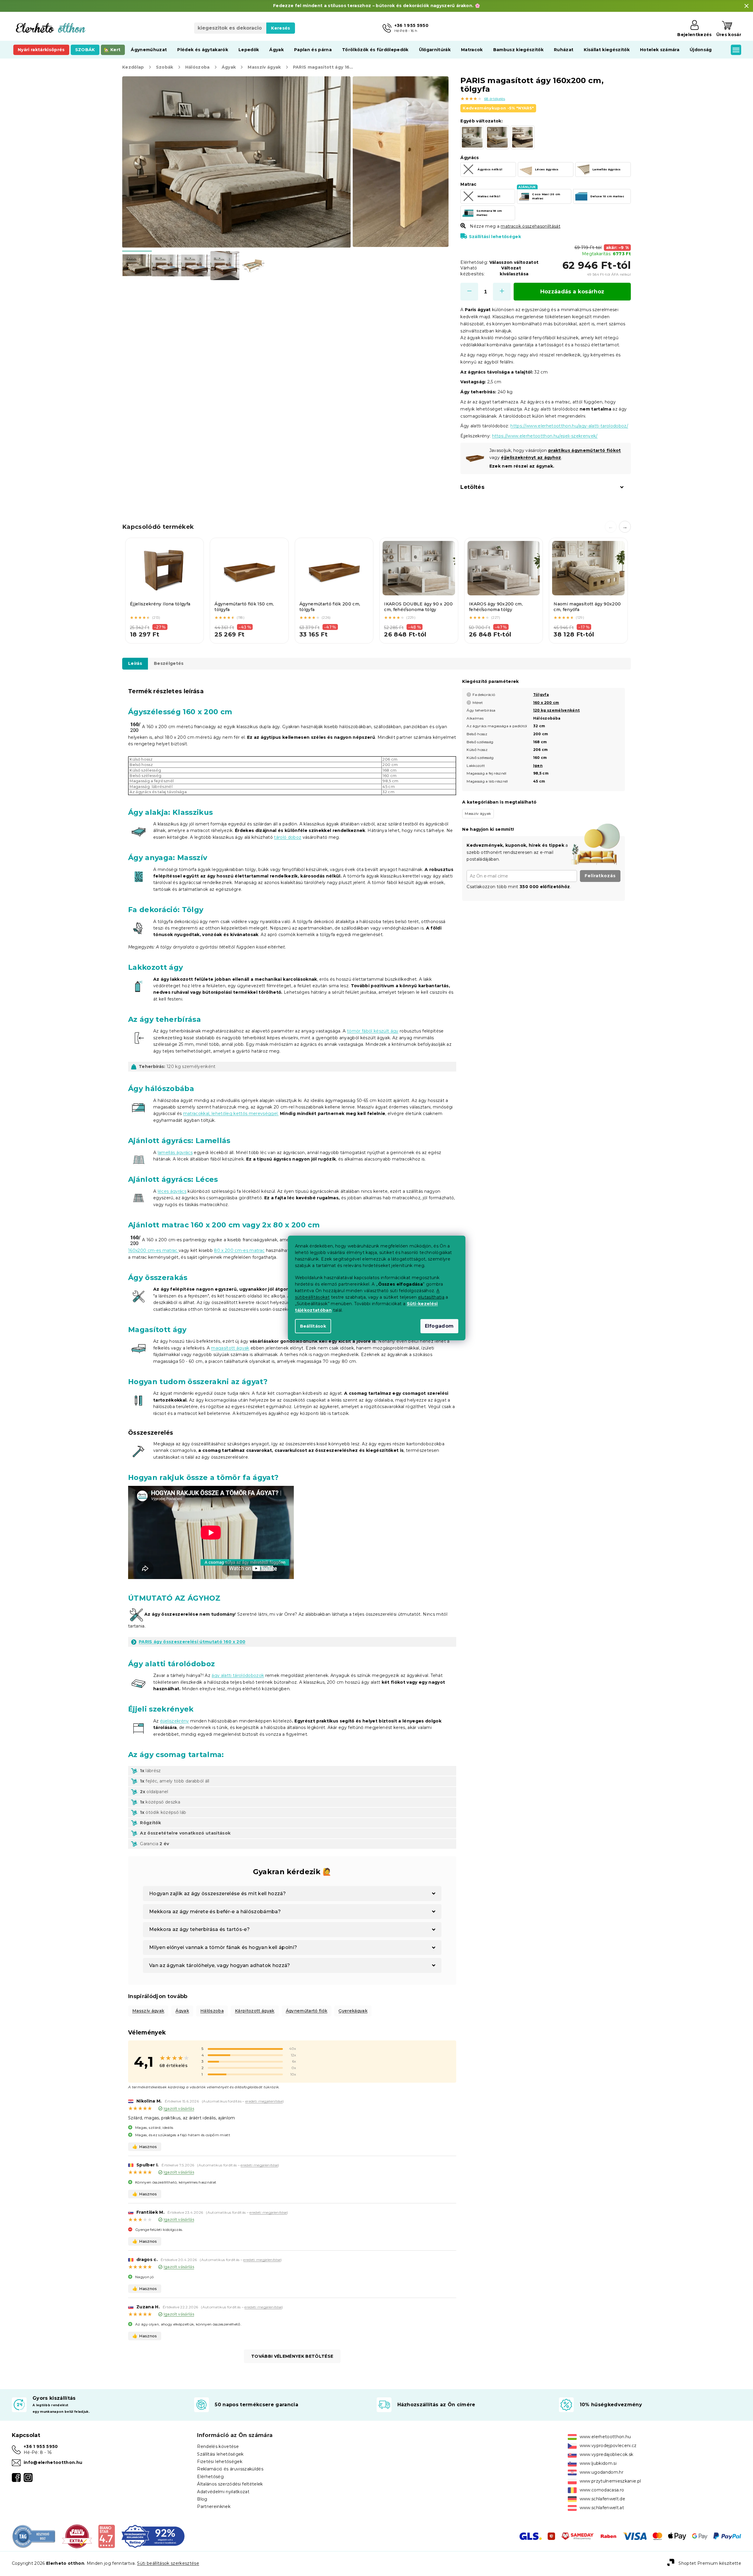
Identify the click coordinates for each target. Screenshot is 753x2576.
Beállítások (313, 1326)
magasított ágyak (230, 1348)
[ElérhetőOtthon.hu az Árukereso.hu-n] (34, 2536)
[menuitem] (41, 50)
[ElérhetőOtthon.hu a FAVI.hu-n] (77, 2536)
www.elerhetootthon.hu (605, 2437)
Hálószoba (212, 2011)
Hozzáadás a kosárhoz (572, 292)
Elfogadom (439, 1326)
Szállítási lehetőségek (495, 237)
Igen (538, 766)
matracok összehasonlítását (531, 226)
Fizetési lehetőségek (220, 2462)
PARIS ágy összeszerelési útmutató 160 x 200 (192, 1642)
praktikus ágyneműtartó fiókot (585, 450)
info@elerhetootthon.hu (53, 2462)
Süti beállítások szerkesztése (168, 2563)
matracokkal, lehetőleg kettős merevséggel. (231, 1114)
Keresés (280, 28)
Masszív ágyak (148, 2011)
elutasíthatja (431, 1297)
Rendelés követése (218, 2446)
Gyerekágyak (353, 2011)
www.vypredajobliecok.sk (607, 2454)
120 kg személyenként (557, 710)
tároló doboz (288, 837)
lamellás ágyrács (175, 1153)
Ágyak (182, 2011)
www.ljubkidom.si (598, 2463)
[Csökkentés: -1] (469, 292)
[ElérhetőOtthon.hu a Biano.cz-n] (106, 2536)
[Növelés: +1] (502, 292)
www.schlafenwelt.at (602, 2508)
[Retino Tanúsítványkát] (153, 2536)
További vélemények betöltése (292, 2356)
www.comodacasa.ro (602, 2490)
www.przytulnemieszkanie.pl (610, 2481)
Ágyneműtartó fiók (307, 2011)
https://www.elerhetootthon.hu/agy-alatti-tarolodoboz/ (569, 426)
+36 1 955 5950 (41, 2446)
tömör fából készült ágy (373, 1031)
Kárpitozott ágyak (255, 2011)
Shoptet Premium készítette (710, 2563)
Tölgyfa (541, 695)
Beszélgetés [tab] (169, 663)
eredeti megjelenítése (264, 2101)
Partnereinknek (214, 2506)
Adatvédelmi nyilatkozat (223, 2492)
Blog (202, 2499)
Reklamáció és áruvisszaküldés (230, 2469)
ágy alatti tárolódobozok (238, 1675)
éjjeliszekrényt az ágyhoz (531, 458)
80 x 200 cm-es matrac (239, 1250)
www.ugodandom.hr (602, 2472)
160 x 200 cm (546, 703)
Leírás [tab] (135, 663)
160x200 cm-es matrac (153, 1250)
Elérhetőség (210, 2477)
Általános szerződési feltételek (230, 2484)
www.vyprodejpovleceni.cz (608, 2446)
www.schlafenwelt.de (602, 2499)
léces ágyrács (172, 1191)
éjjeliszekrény (175, 1721)
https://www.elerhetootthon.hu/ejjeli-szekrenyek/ (545, 436)
